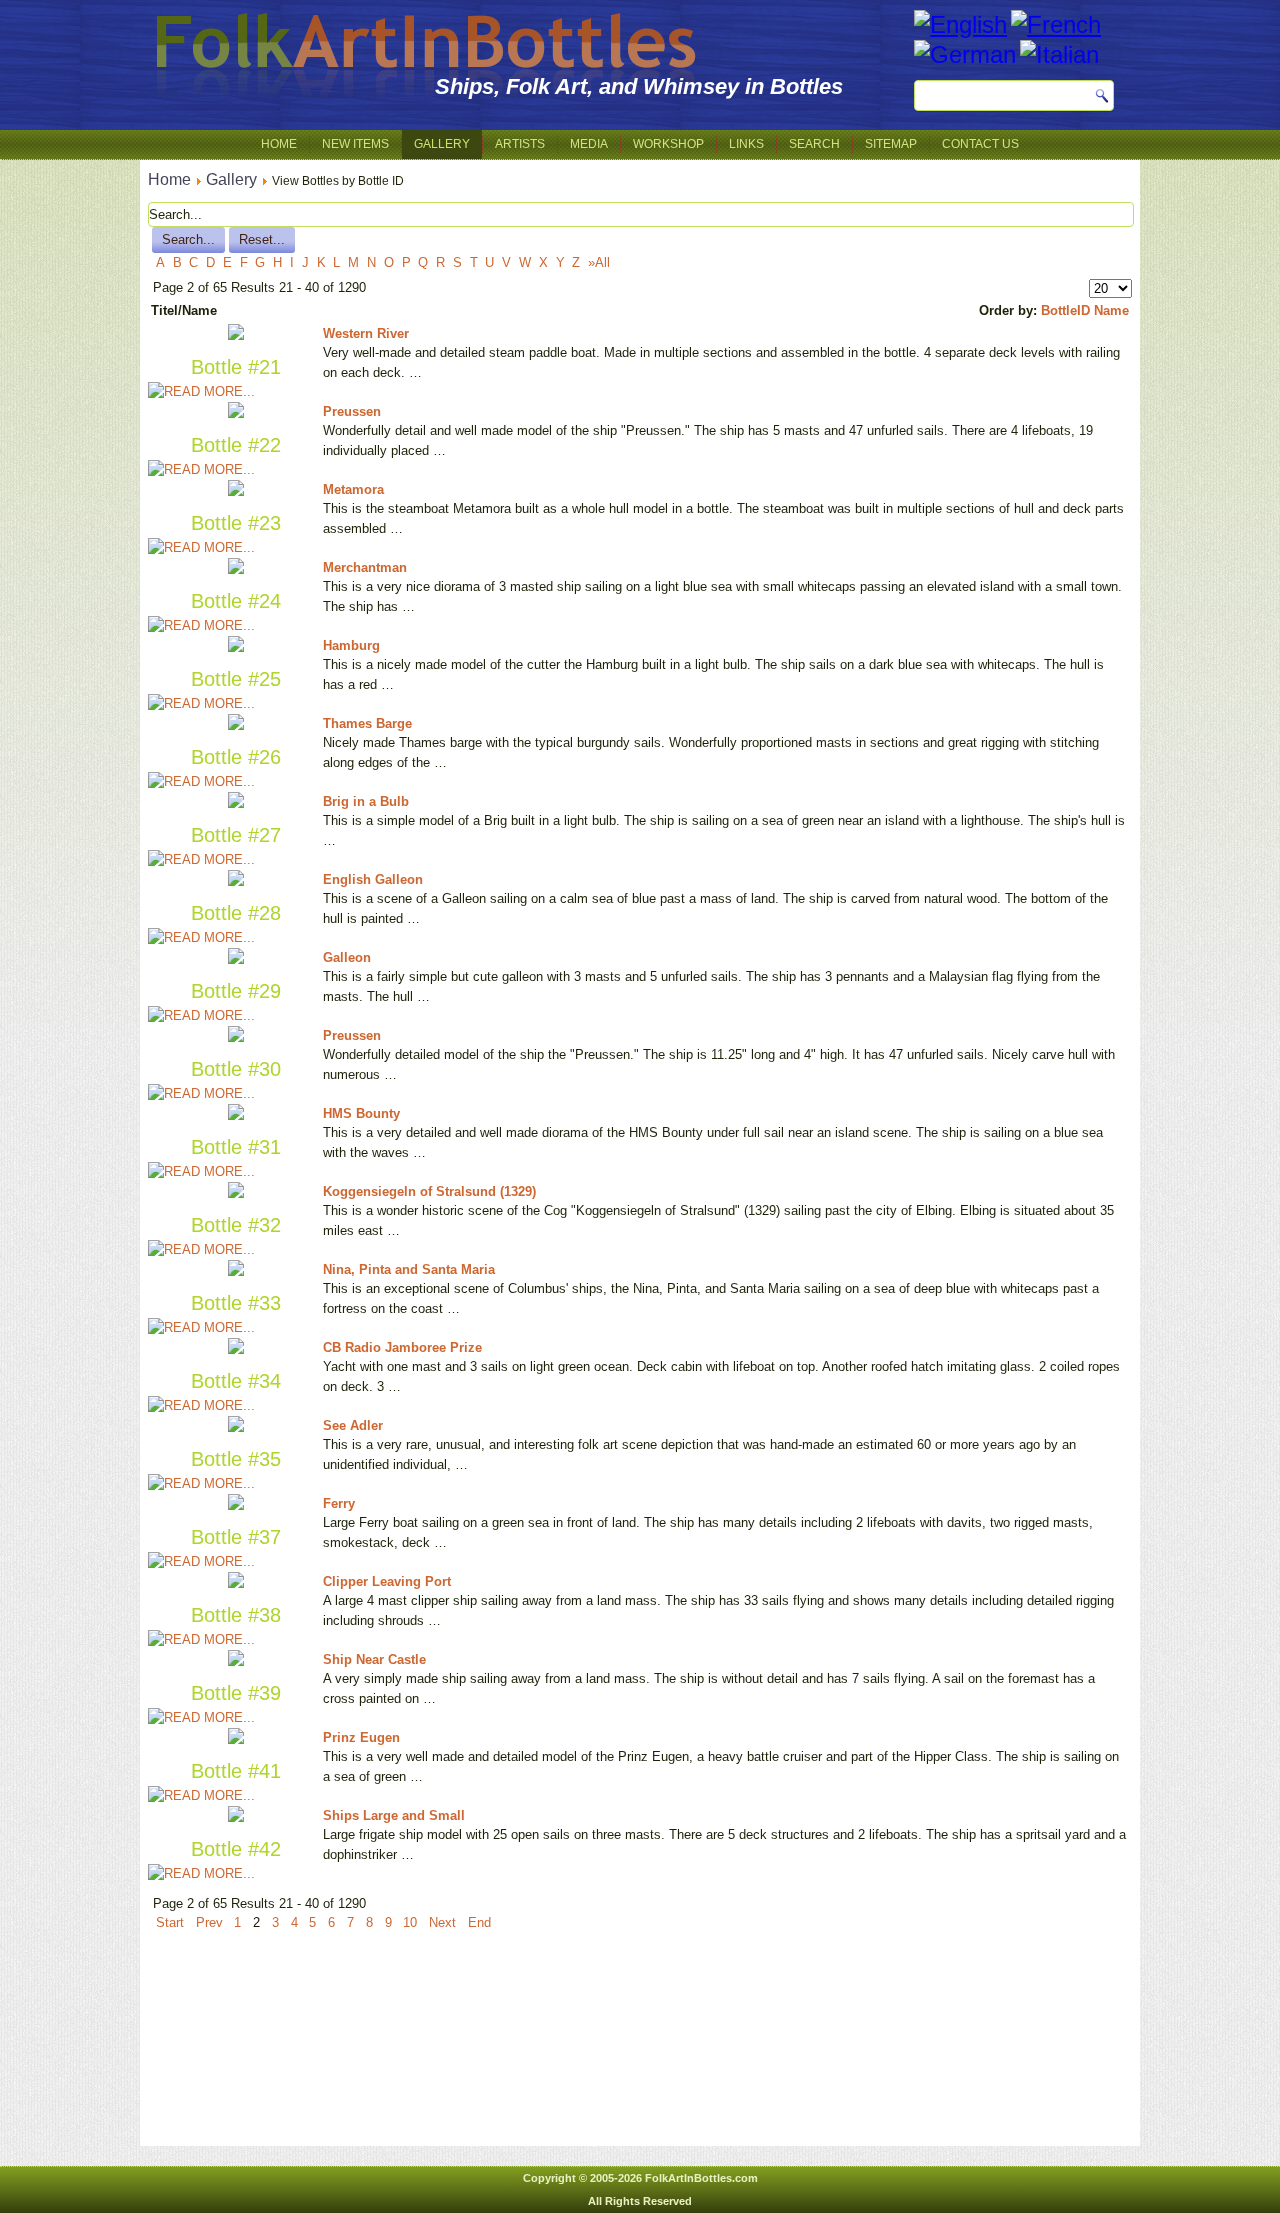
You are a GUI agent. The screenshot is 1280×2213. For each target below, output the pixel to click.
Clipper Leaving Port (387, 1581)
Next (442, 1922)
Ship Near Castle (374, 1659)
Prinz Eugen (361, 1737)
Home (279, 144)
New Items (355, 144)
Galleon (347, 957)
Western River (366, 333)
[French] (1056, 24)
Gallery (442, 144)
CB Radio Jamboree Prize (402, 1347)
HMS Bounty (361, 1113)
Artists (520, 144)
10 (410, 1922)
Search (814, 144)
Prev (209, 1922)
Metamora (353, 489)
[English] (960, 24)
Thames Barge (367, 723)
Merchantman (365, 567)
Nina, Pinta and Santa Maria (409, 1269)
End (479, 1922)
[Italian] (1059, 54)
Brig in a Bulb (366, 801)
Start (170, 1922)
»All (599, 262)
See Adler (353, 1425)
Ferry (339, 1503)
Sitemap (891, 144)
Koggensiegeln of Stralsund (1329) (429, 1191)
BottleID (1065, 310)
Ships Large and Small (394, 1815)
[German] (965, 54)
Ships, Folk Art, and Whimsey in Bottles (639, 86)
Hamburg (351, 645)
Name (1111, 310)
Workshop (668, 144)
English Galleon (373, 879)
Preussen (352, 411)
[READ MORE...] (201, 391)
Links (746, 144)
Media (589, 144)
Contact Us (980, 144)
